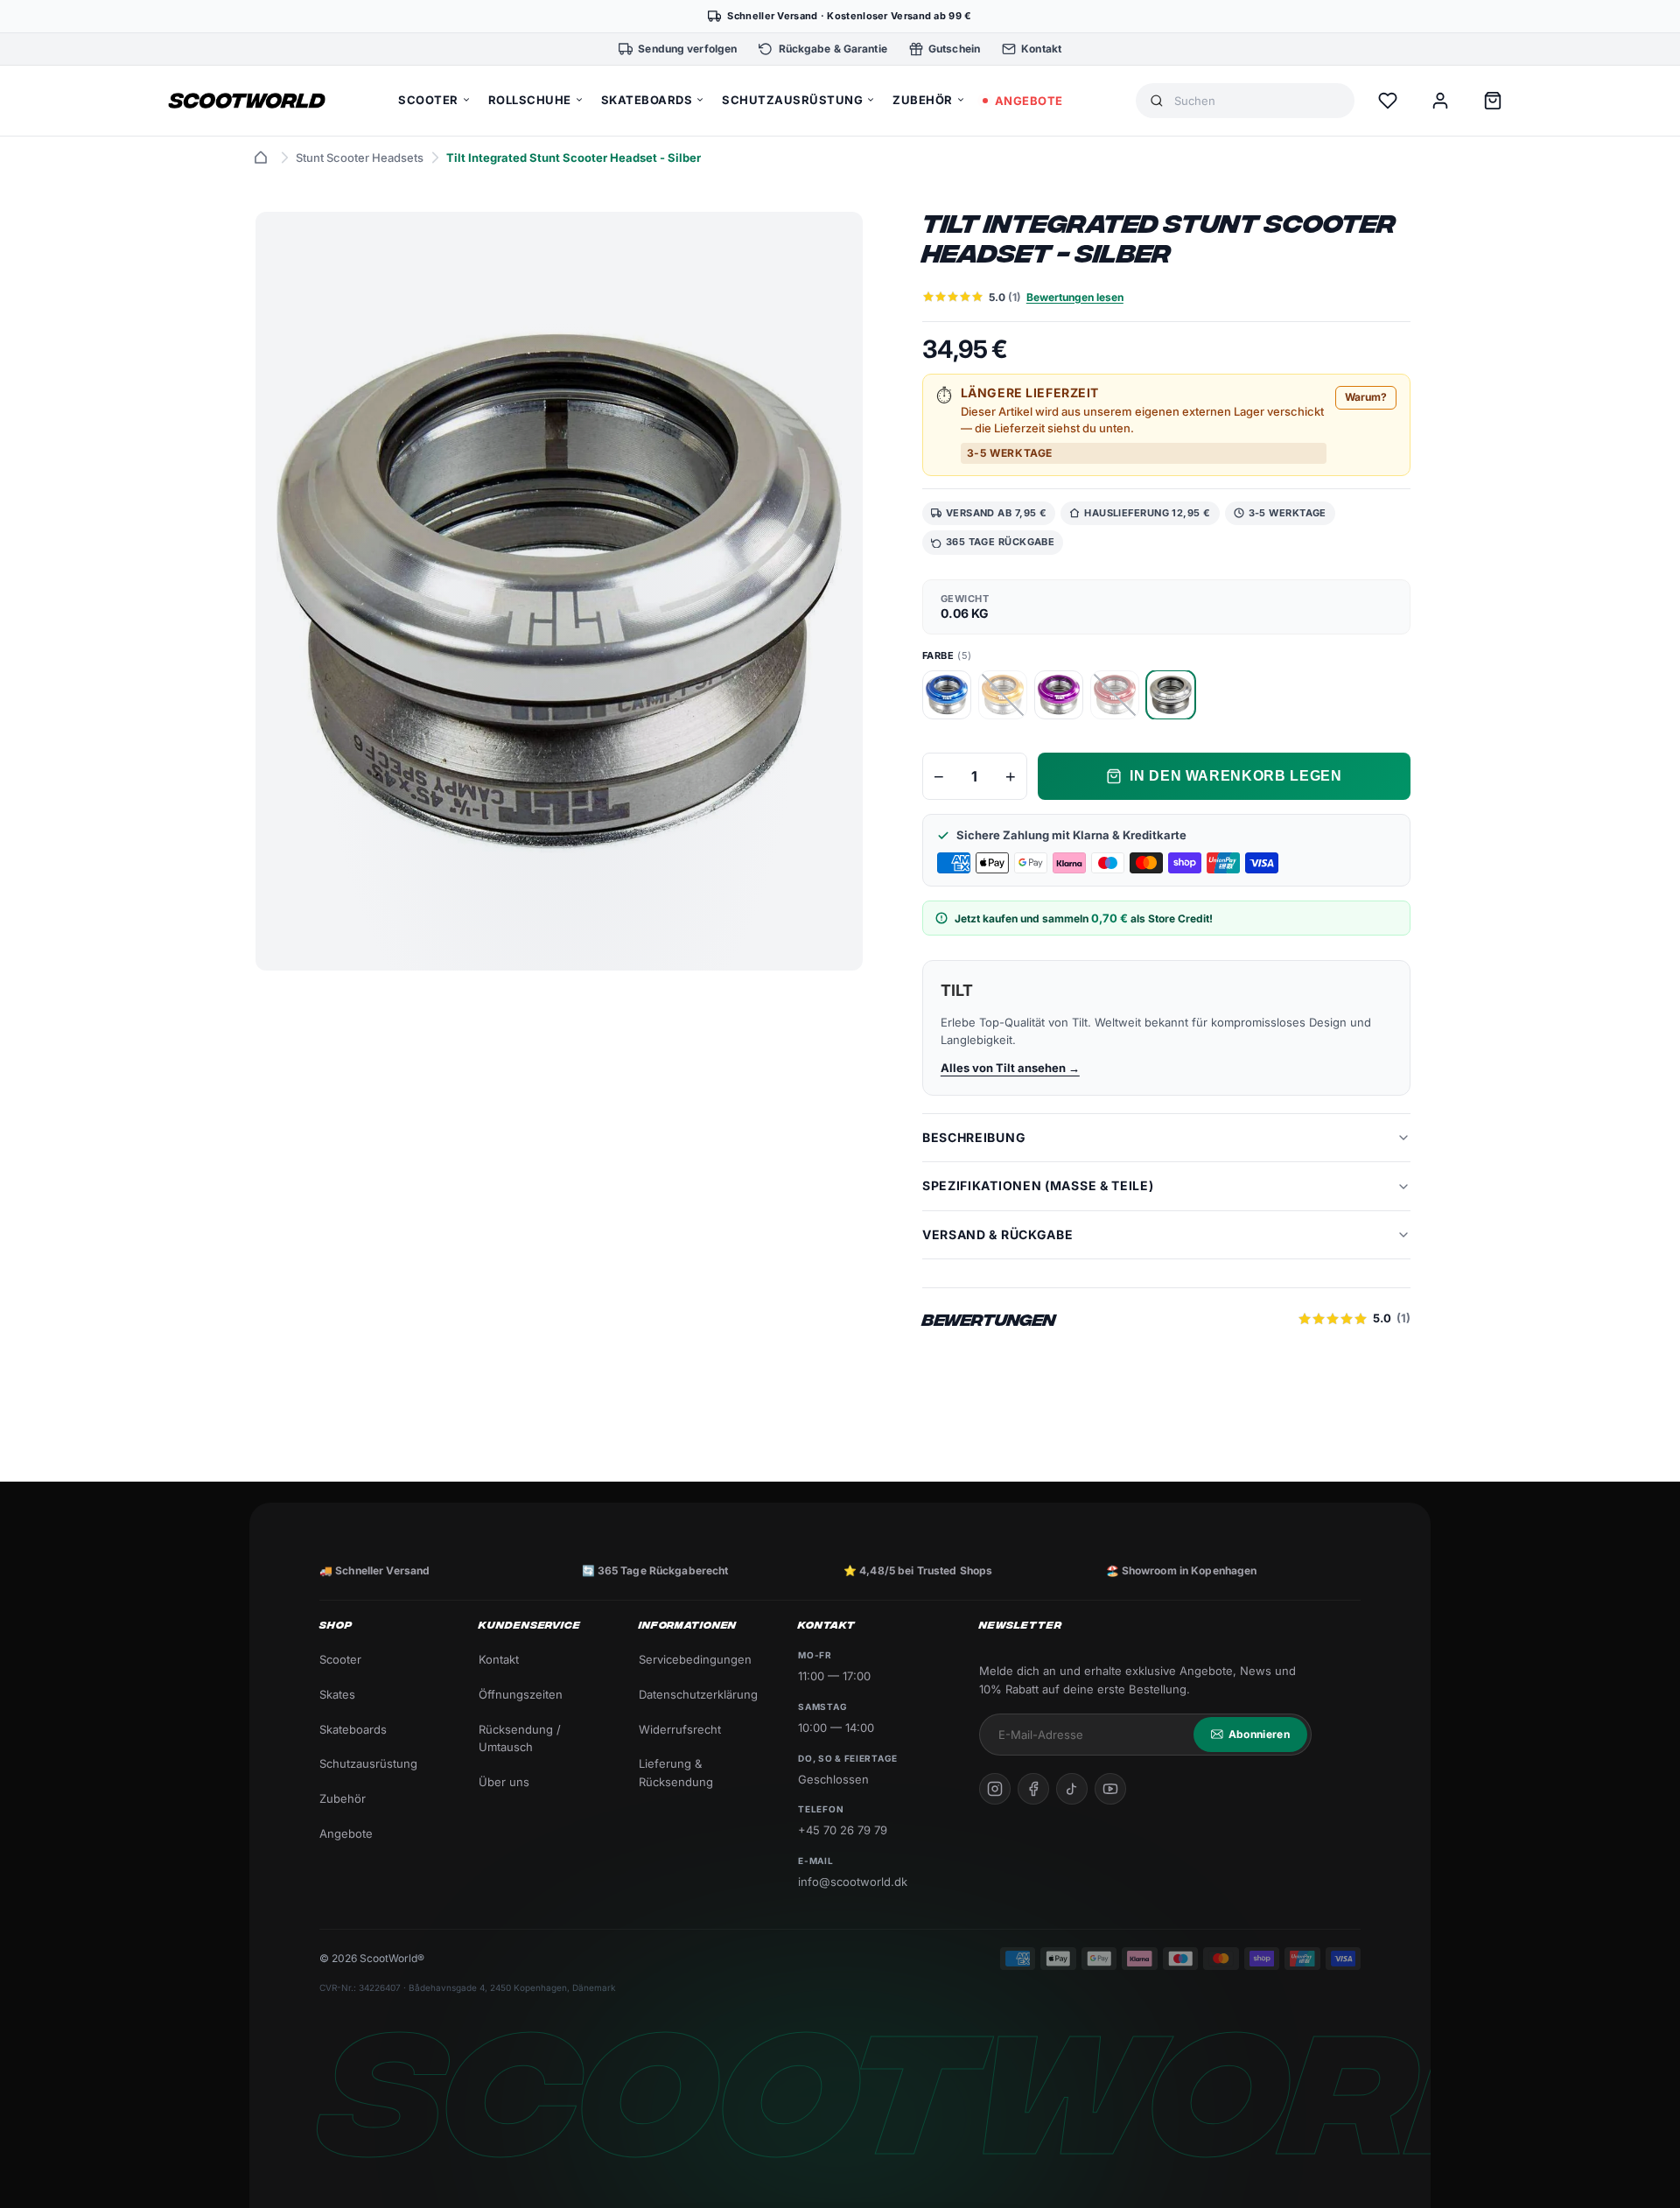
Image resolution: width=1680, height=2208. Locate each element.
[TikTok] (1072, 1789)
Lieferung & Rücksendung (676, 1773)
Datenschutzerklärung (698, 1694)
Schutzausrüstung (368, 1763)
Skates (337, 1694)
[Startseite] (261, 158)
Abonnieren (1259, 1734)
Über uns (504, 1782)
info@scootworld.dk (853, 1882)
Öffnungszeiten (521, 1694)
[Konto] (1440, 101)
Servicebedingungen (695, 1659)
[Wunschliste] (1388, 101)
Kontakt (499, 1659)
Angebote (346, 1833)
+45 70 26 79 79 (843, 1830)
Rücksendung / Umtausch (520, 1738)
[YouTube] (1110, 1789)
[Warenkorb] (1493, 101)
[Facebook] (1033, 1789)
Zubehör (343, 1798)
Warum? (1366, 397)
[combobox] (1257, 101)
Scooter (340, 1659)
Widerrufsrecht (680, 1729)
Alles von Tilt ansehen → (1010, 1068)
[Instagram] (995, 1789)
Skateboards (353, 1729)
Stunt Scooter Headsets (360, 158)
